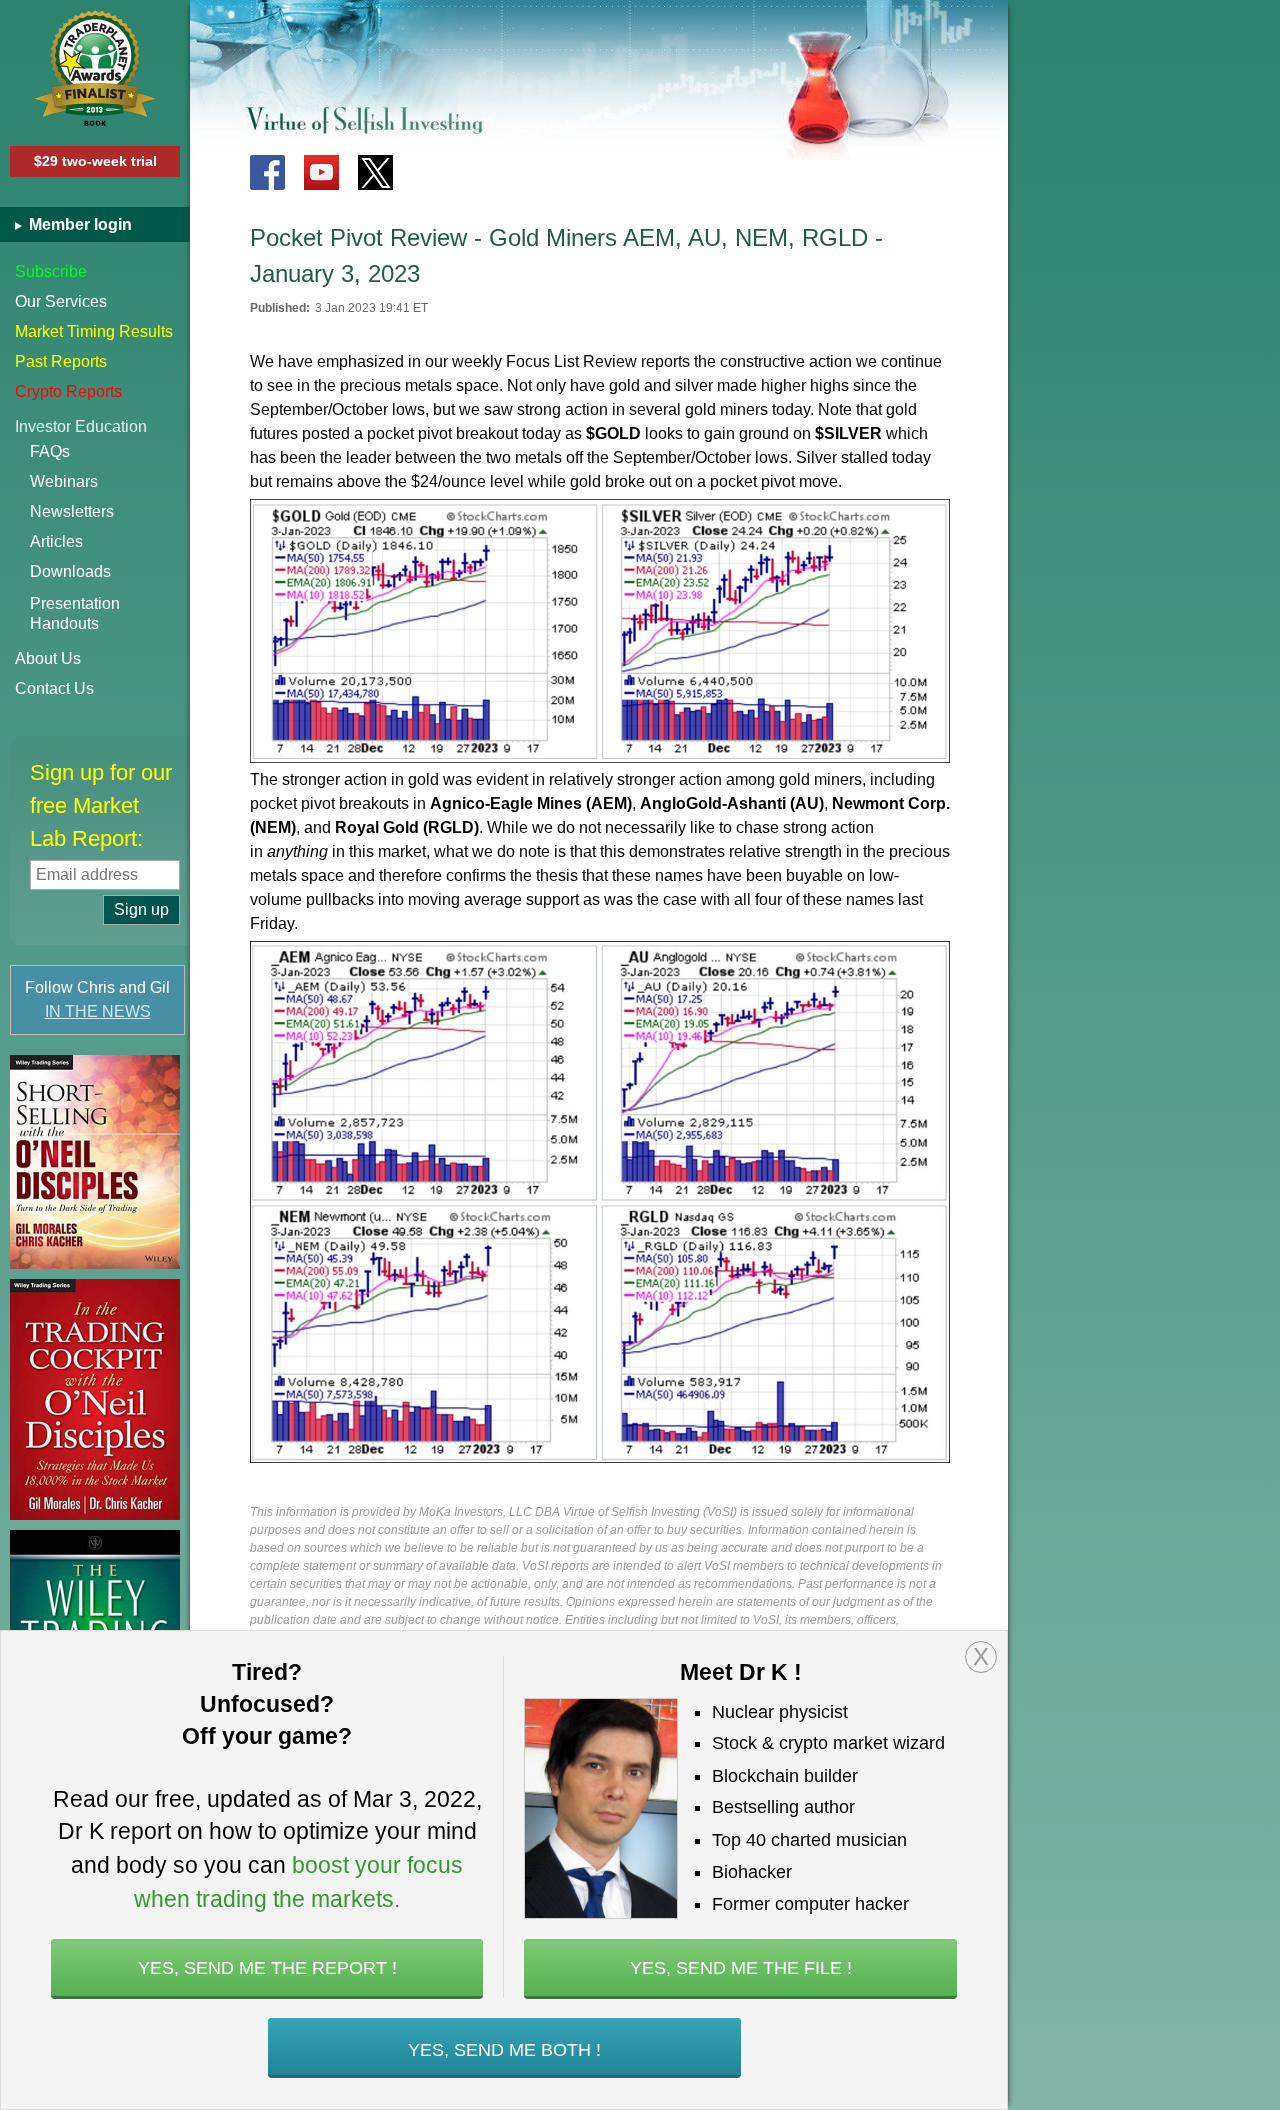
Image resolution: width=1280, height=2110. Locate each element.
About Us (48, 658)
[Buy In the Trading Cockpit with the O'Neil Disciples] (95, 1399)
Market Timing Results (94, 331)
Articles (56, 541)
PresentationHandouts (75, 613)
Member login (78, 224)
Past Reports (61, 361)
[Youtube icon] (321, 172)
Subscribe (51, 271)
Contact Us (54, 688)
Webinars (64, 481)
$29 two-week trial (95, 161)
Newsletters (72, 511)
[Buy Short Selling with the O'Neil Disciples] (95, 1162)
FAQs (50, 451)
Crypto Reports (68, 391)
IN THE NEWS (98, 1011)
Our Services (61, 301)
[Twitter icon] (375, 172)
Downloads (70, 571)
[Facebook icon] (267, 172)
